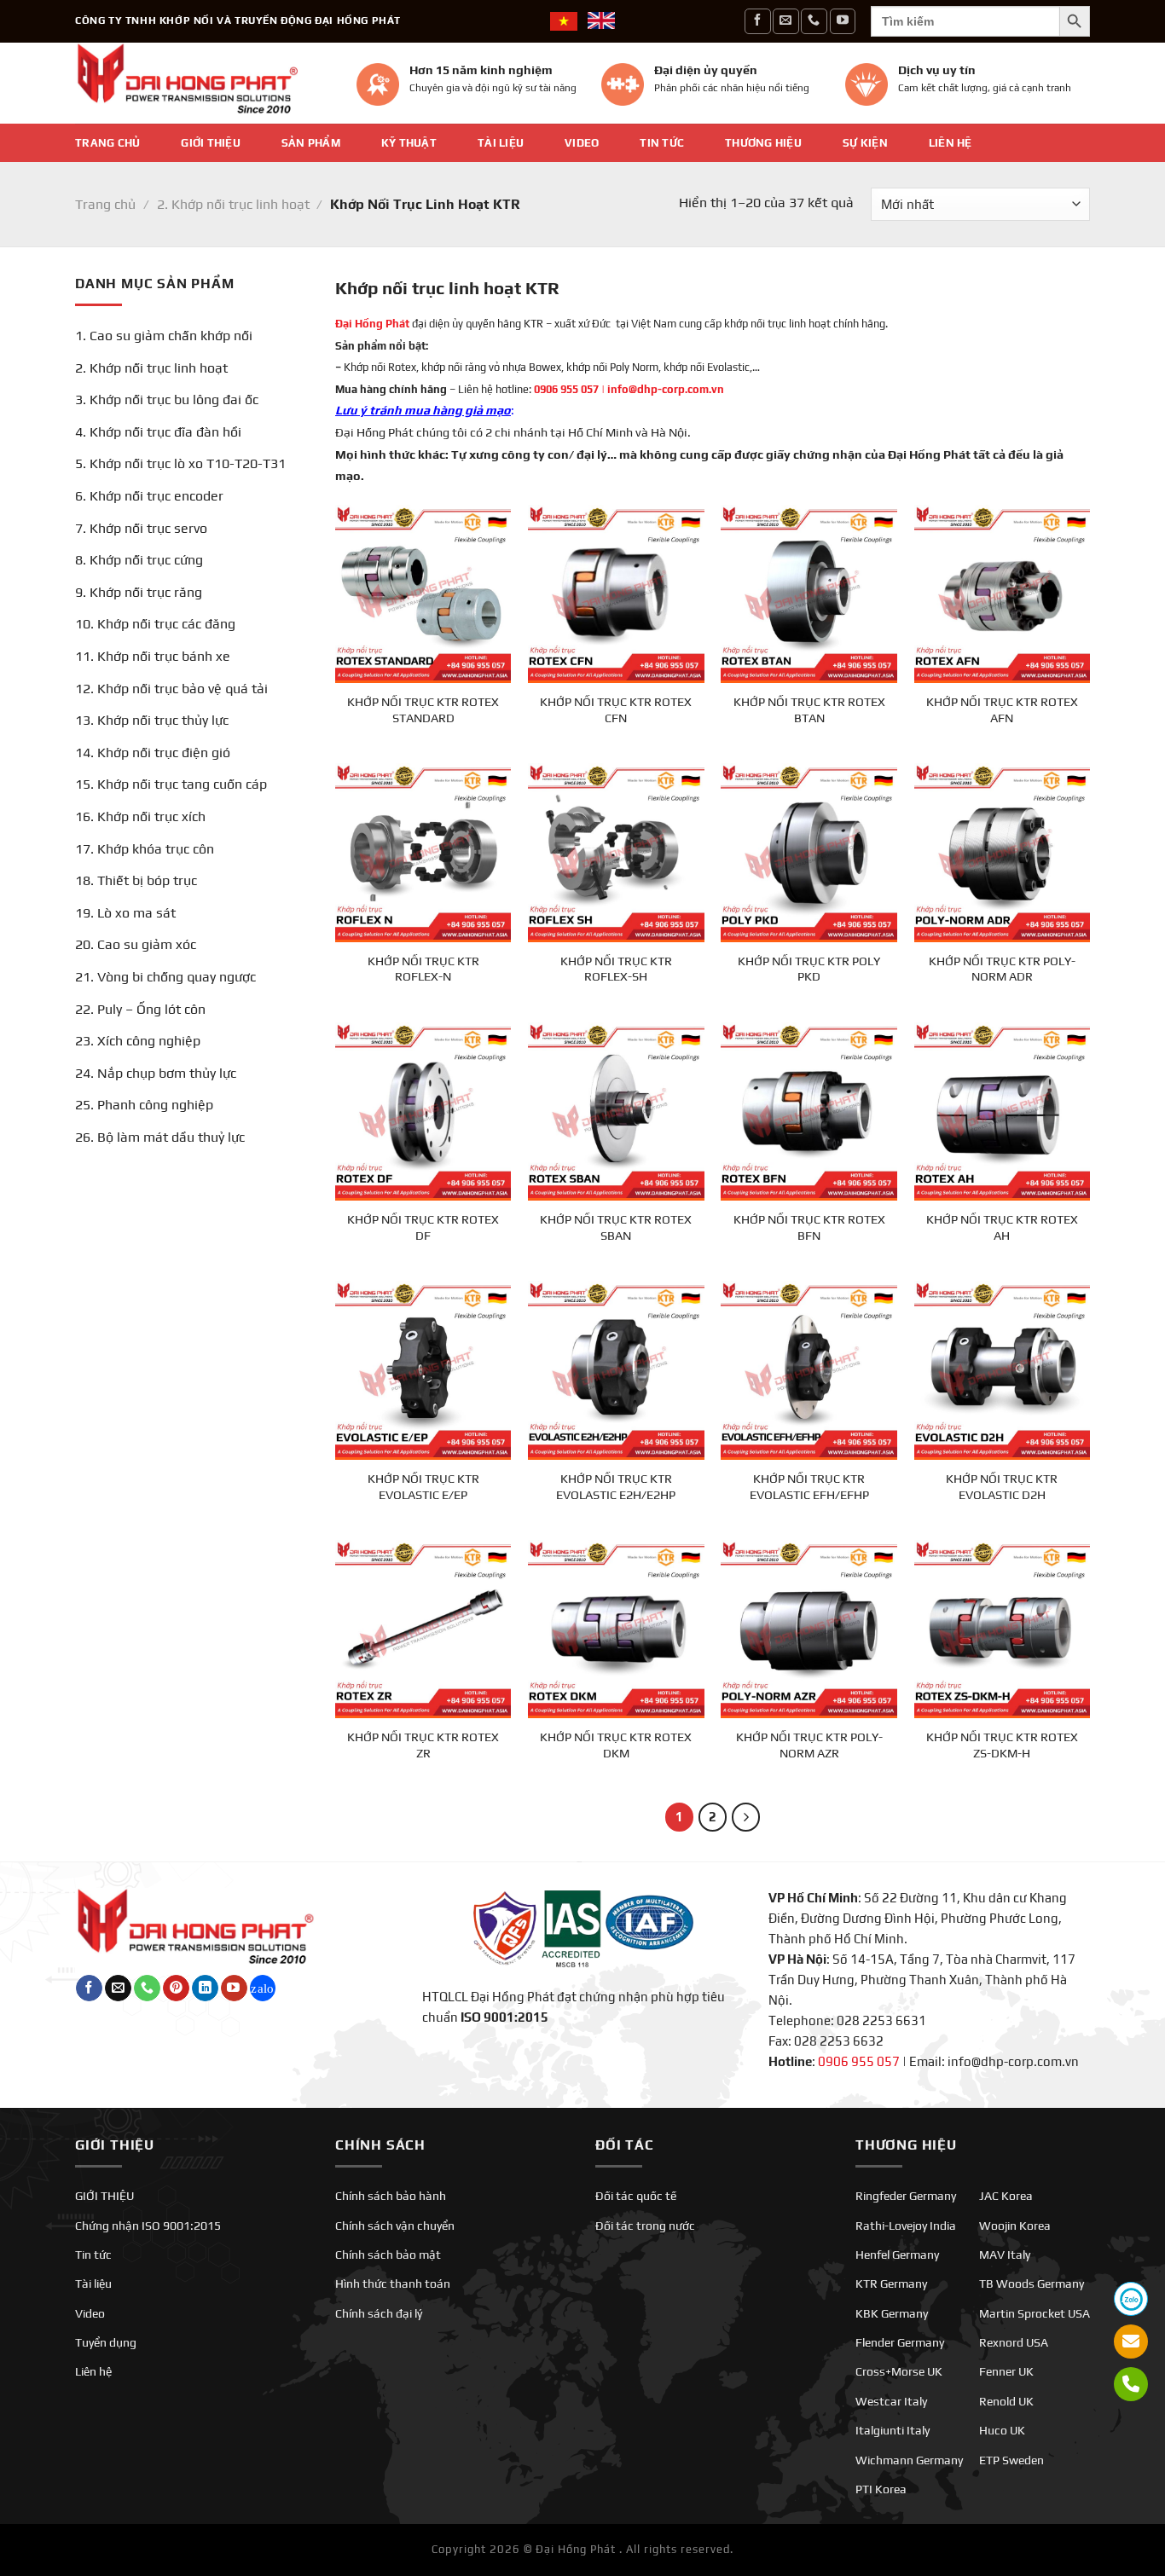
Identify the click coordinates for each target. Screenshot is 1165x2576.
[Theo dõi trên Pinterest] (176, 1988)
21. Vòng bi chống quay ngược (165, 977)
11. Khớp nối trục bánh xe (153, 656)
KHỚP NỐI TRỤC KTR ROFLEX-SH (616, 969)
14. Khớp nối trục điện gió (153, 753)
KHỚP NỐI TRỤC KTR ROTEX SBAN (616, 1227)
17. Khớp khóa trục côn (145, 849)
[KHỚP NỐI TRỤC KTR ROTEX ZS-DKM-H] (1003, 1628)
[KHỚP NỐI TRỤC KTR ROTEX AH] (1003, 1111)
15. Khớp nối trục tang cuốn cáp (171, 784)
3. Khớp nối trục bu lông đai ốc (167, 399)
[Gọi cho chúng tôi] (814, 21)
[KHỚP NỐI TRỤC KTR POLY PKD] (809, 851)
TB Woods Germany (1032, 2284)
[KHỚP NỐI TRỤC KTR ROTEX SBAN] (616, 1111)
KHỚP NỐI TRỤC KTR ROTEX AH (1002, 1227)
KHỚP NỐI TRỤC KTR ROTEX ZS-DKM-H (1002, 1745)
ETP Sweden (1011, 2460)
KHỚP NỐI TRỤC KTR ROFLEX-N (423, 969)
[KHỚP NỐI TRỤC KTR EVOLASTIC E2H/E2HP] (616, 1369)
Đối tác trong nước (645, 2226)
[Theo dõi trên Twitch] (263, 1988)
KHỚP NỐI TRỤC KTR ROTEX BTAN (809, 710)
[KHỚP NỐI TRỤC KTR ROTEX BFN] (809, 1111)
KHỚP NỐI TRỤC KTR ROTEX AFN (1002, 710)
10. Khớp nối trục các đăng (155, 624)
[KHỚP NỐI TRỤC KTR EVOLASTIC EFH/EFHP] (809, 1369)
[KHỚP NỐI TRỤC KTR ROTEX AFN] (1003, 593)
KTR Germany (891, 2284)
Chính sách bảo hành (391, 2196)
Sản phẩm (311, 143)
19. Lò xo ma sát (125, 913)
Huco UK (1002, 2430)
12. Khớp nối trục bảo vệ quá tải (171, 689)
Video (582, 143)
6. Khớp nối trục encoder (149, 496)
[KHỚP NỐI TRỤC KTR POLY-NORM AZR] (809, 1628)
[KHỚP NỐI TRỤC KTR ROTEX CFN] (616, 593)
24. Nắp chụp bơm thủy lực (156, 1073)
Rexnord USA (1014, 2342)
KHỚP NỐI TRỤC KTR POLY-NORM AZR (809, 1745)
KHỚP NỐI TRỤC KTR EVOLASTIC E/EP (423, 1487)
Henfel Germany (897, 2255)
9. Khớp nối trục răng (139, 592)
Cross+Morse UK (899, 2371)
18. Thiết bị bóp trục (136, 880)
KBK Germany (892, 2313)
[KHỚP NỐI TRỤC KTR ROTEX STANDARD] (423, 593)
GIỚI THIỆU (211, 143)
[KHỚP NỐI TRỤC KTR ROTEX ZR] (423, 1628)
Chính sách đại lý (379, 2313)
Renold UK (1006, 2401)
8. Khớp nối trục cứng (139, 560)
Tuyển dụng (106, 2342)
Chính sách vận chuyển (395, 2226)
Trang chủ (107, 143)
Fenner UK (1006, 2371)
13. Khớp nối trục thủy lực (152, 720)
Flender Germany (900, 2342)
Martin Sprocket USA (1035, 2313)
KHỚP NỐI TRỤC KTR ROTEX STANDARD (423, 710)
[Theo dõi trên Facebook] (757, 21)
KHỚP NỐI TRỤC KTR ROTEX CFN (616, 710)
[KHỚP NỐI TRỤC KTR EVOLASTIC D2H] (1003, 1369)
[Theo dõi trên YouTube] (843, 21)
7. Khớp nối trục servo (141, 528)
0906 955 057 (566, 389)
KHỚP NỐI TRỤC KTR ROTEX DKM (616, 1745)
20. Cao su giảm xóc (136, 944)
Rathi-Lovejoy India (906, 2226)
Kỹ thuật (409, 143)
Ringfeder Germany (906, 2196)
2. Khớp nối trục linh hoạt (233, 204)
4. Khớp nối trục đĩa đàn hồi (158, 432)
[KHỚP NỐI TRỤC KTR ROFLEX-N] (423, 851)
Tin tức (662, 143)
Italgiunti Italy (893, 2430)
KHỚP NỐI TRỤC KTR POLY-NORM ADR (1002, 969)
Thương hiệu (763, 143)
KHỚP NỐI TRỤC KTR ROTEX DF (423, 1227)
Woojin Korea (1015, 2226)
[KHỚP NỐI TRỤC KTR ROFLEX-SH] (616, 851)
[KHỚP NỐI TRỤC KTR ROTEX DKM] (616, 1628)
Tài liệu (501, 143)
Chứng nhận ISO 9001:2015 (148, 2226)
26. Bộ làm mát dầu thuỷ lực (160, 1137)
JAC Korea (1006, 2196)
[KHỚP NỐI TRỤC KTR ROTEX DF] (423, 1111)
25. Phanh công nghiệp (144, 1105)
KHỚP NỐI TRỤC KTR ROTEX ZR (423, 1745)
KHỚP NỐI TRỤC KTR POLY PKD (809, 969)
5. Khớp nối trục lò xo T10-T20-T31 (180, 463)
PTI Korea (881, 2489)
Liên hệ (951, 143)
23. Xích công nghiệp (138, 1041)
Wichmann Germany (909, 2460)
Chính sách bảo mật (388, 2255)
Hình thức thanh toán (393, 2284)
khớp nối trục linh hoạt (777, 324)
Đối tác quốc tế (636, 2196)
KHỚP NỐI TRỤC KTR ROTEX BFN (809, 1227)
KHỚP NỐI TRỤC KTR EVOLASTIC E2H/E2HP (616, 1487)
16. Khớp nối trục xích (140, 816)
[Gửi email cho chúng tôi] (785, 21)
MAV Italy (1005, 2255)
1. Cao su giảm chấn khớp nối (164, 336)
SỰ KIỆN (865, 143)
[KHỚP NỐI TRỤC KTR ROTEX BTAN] (809, 593)
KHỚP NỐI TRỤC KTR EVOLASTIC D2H (1002, 1487)
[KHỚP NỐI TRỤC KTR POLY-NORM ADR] (1003, 851)
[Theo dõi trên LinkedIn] (205, 1988)
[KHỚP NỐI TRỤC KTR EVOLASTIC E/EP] (423, 1369)
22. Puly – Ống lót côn (140, 1009)
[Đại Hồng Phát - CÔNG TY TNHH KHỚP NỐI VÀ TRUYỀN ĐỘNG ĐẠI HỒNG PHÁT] (203, 83)
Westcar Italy (891, 2401)
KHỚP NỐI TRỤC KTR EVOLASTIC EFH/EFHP (809, 1487)
